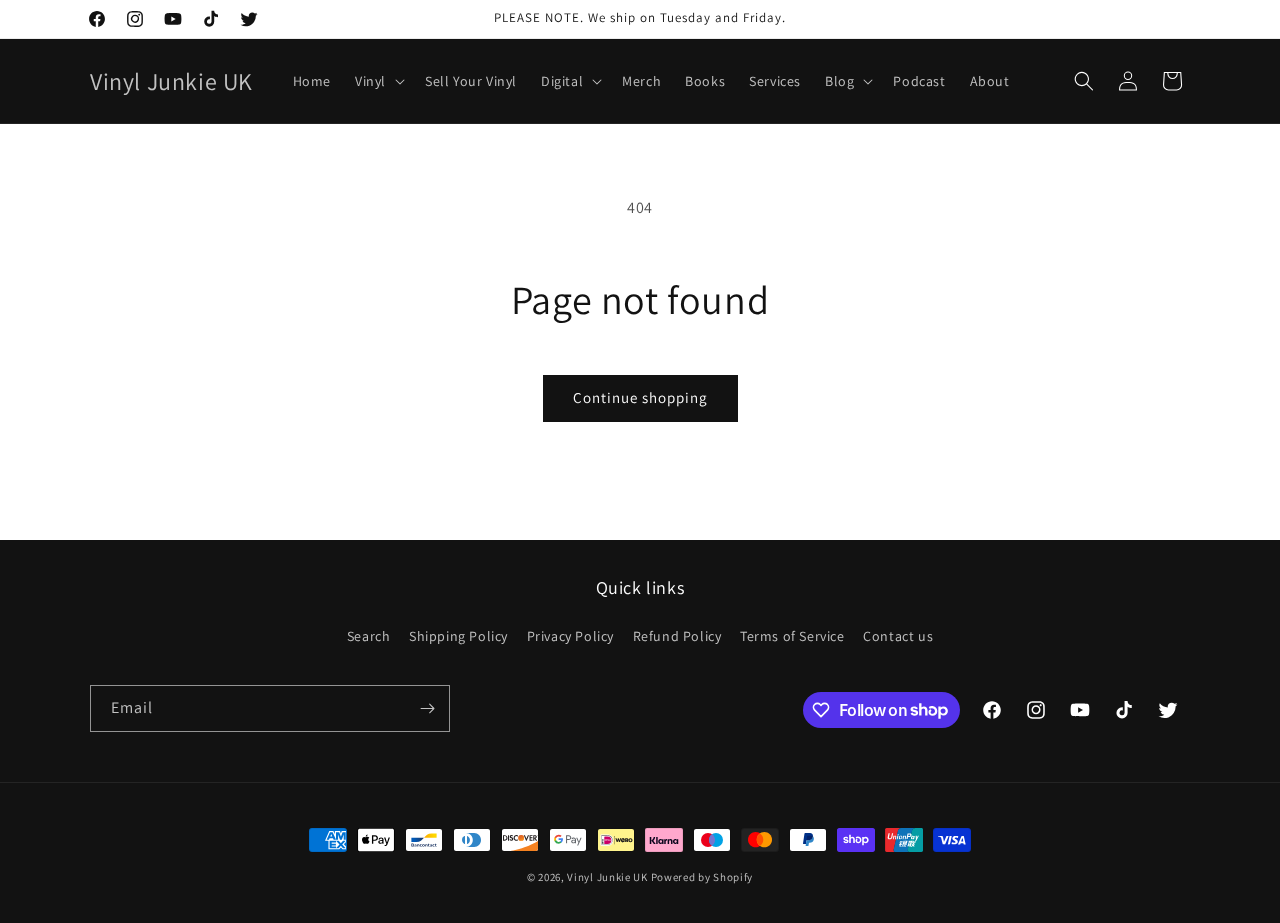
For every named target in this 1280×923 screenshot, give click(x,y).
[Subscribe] (427, 708)
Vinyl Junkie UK (607, 877)
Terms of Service (792, 636)
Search (369, 636)
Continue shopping (640, 397)
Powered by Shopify (702, 877)
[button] (378, 81)
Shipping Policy (458, 636)
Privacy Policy (570, 636)
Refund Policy (677, 636)
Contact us (898, 636)
